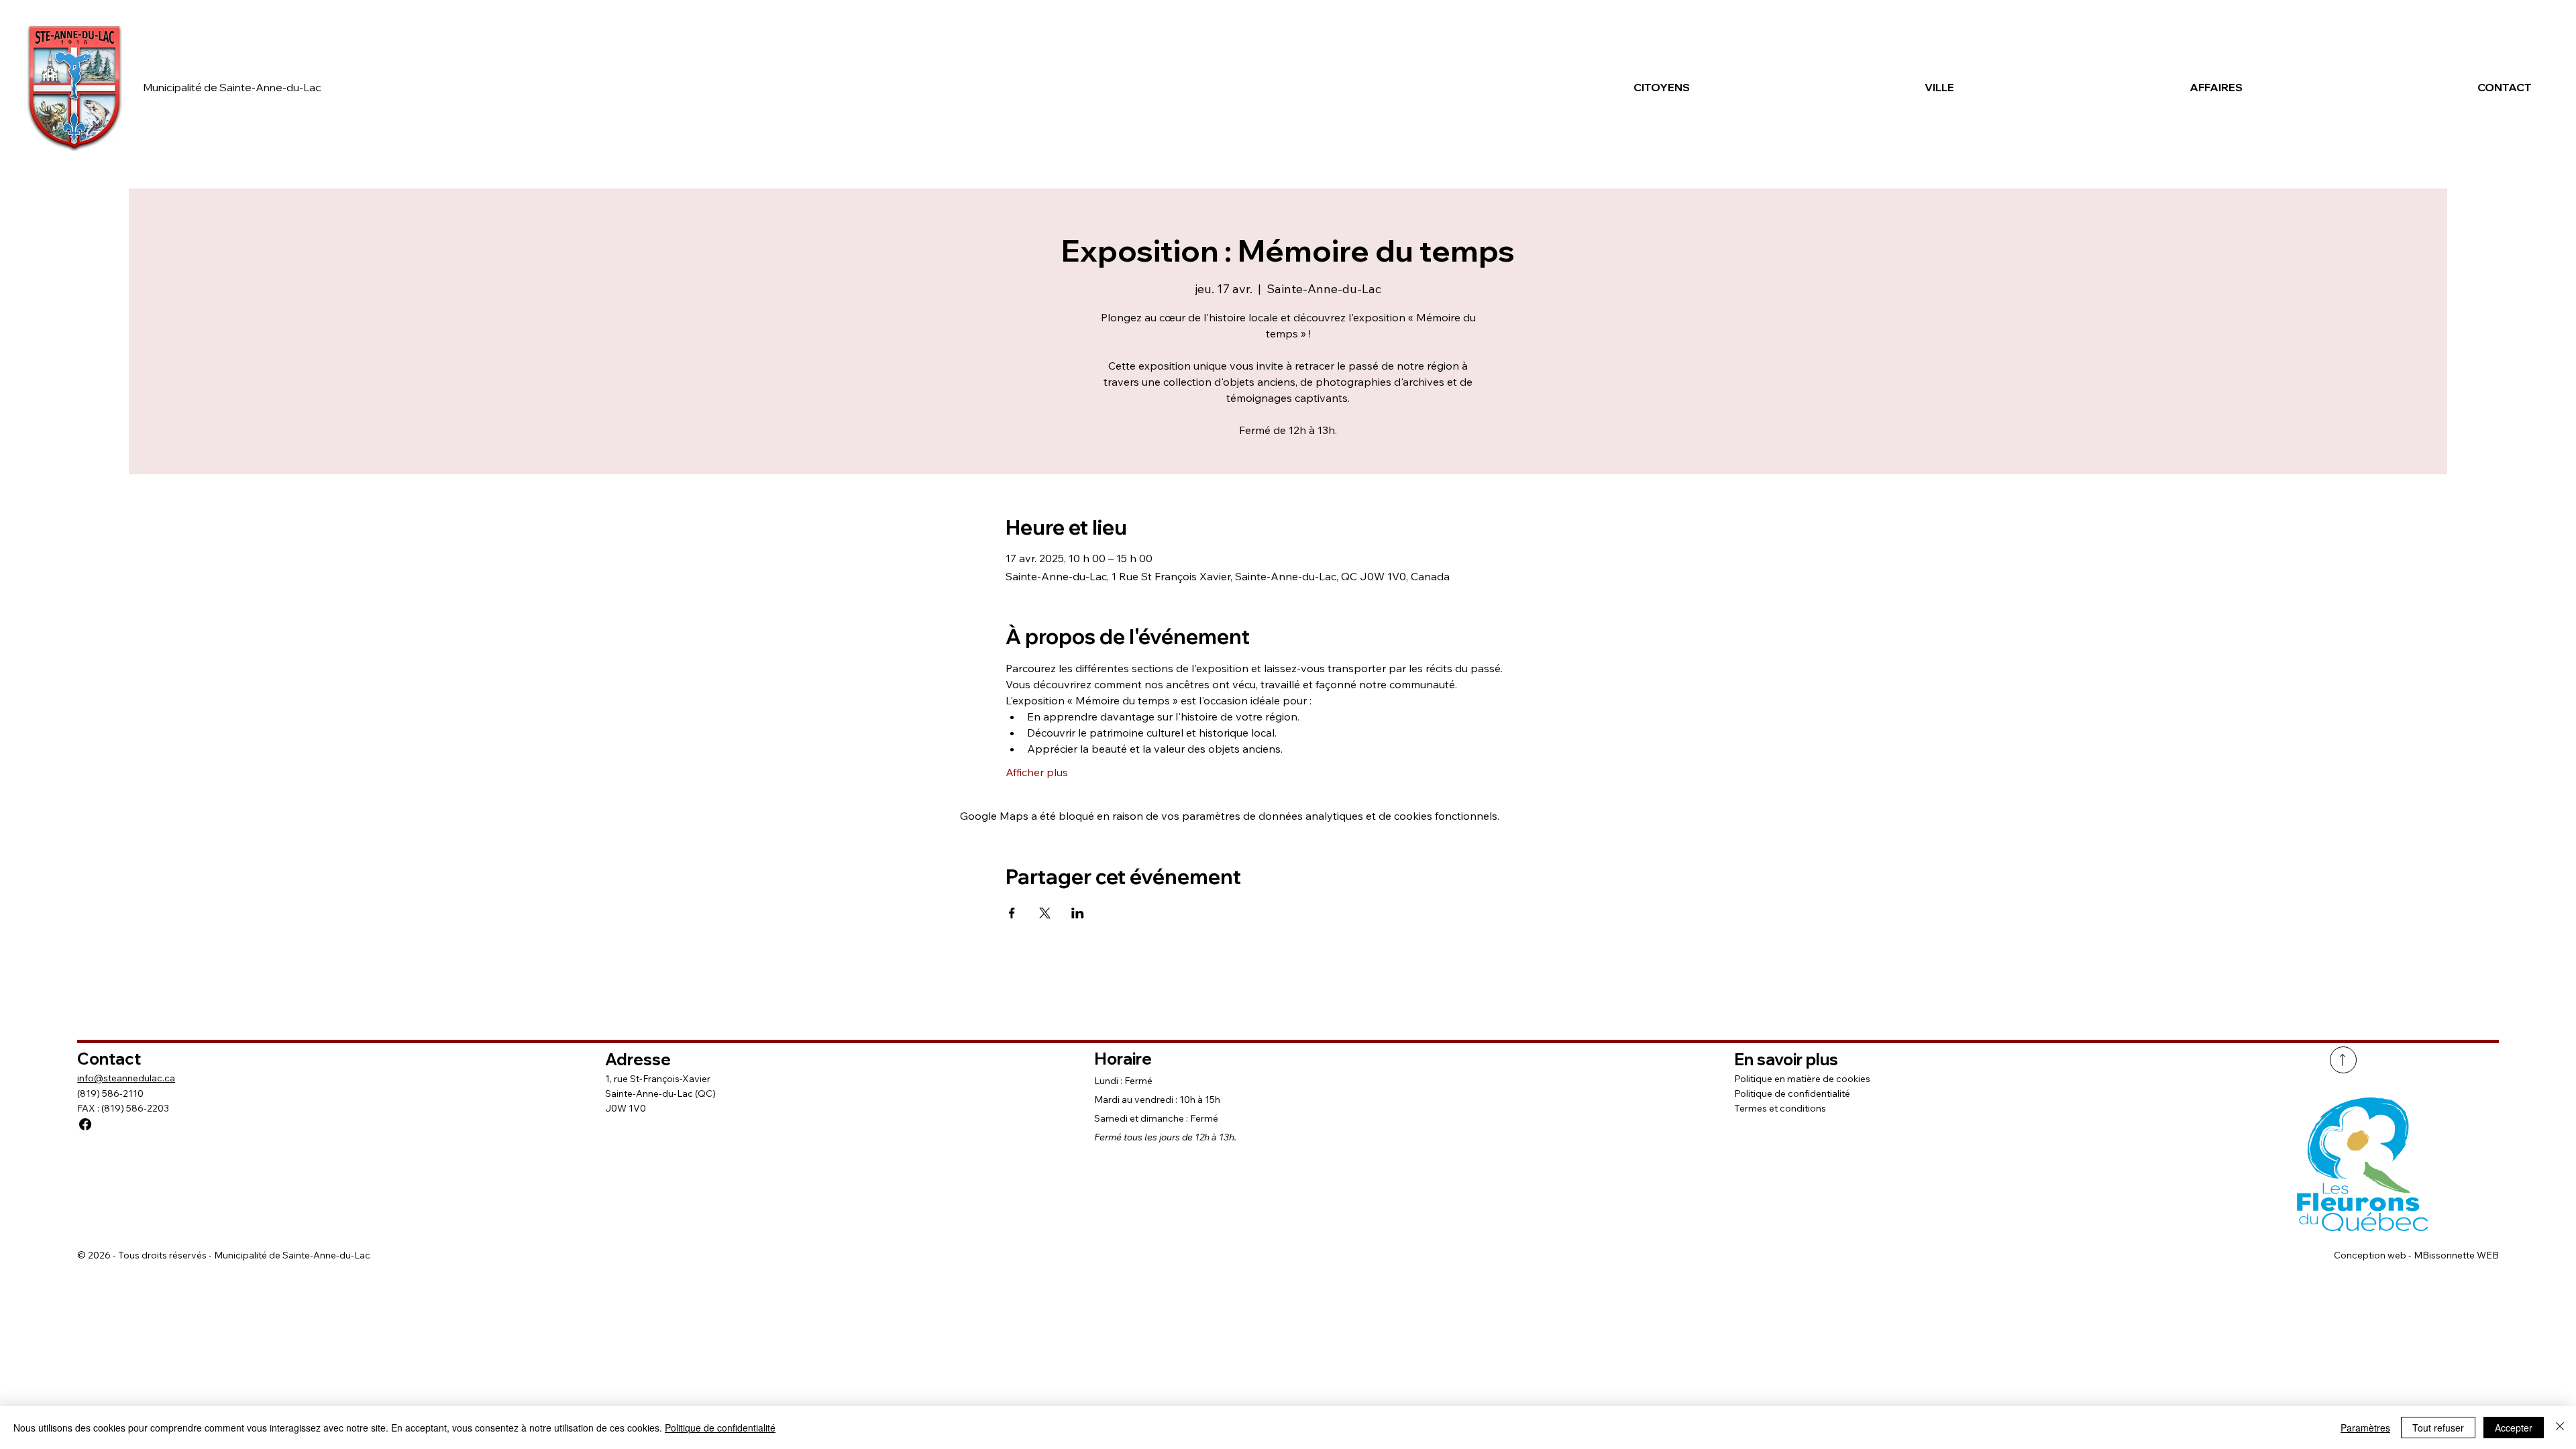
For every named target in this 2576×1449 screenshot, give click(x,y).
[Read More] (2343, 1060)
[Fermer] (2560, 1428)
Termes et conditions (1780, 1108)
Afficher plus (1037, 772)
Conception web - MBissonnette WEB (2416, 1255)
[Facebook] (85, 1124)
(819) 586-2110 (110, 1093)
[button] (1564, 87)
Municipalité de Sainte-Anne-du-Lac (232, 87)
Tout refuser (2438, 1428)
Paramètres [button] (2365, 1428)
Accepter (2514, 1428)
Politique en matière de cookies (1802, 1079)
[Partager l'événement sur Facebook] (1012, 913)
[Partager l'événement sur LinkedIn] (1078, 913)
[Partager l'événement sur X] (1045, 913)
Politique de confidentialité (1792, 1093)
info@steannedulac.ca (126, 1078)
